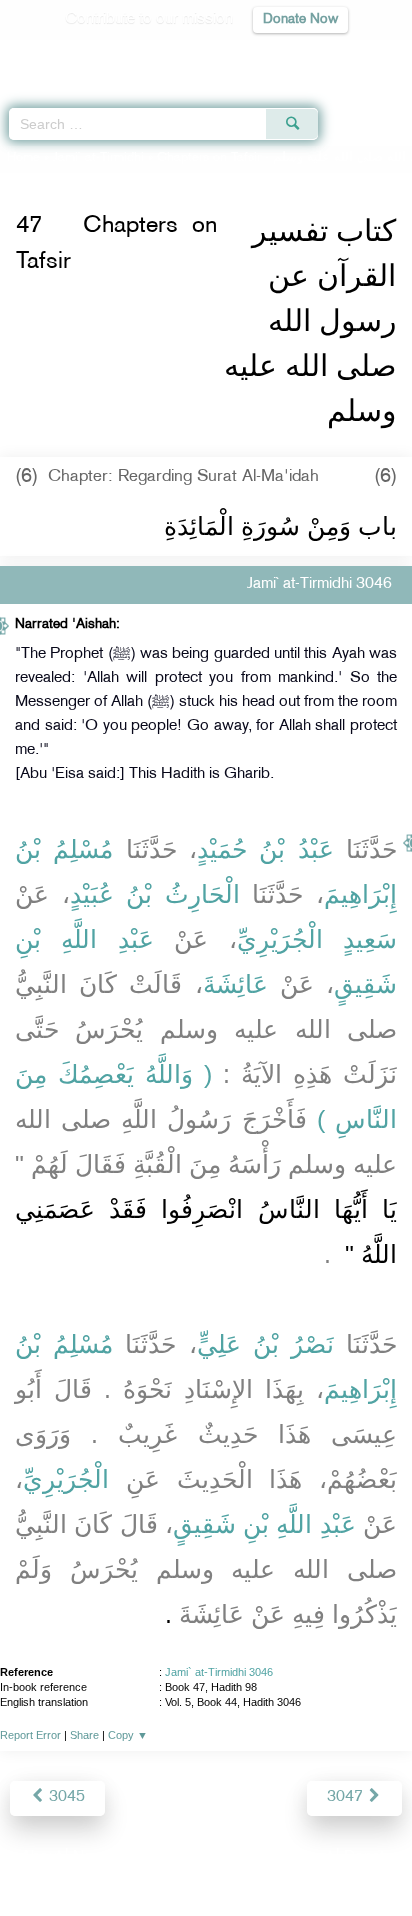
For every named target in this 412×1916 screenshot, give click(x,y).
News (92, 1857)
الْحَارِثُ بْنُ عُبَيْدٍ (155, 894)
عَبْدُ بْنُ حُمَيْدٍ (265, 849)
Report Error (30, 1735)
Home (23, 158)
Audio (353, 55)
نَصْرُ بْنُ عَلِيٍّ (265, 1344)
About (41, 1857)
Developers (229, 1857)
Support (151, 1857)
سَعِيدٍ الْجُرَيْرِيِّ (317, 939)
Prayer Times (273, 55)
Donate (368, 1857)
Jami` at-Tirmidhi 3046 (219, 1672)
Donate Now (300, 19)
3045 (65, 1797)
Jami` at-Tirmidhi (98, 158)
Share (84, 1735)
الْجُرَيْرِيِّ (66, 1479)
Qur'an (117, 55)
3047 (347, 1797)
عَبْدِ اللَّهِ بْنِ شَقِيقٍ (264, 1524)
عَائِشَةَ (235, 984)
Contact (305, 1857)
